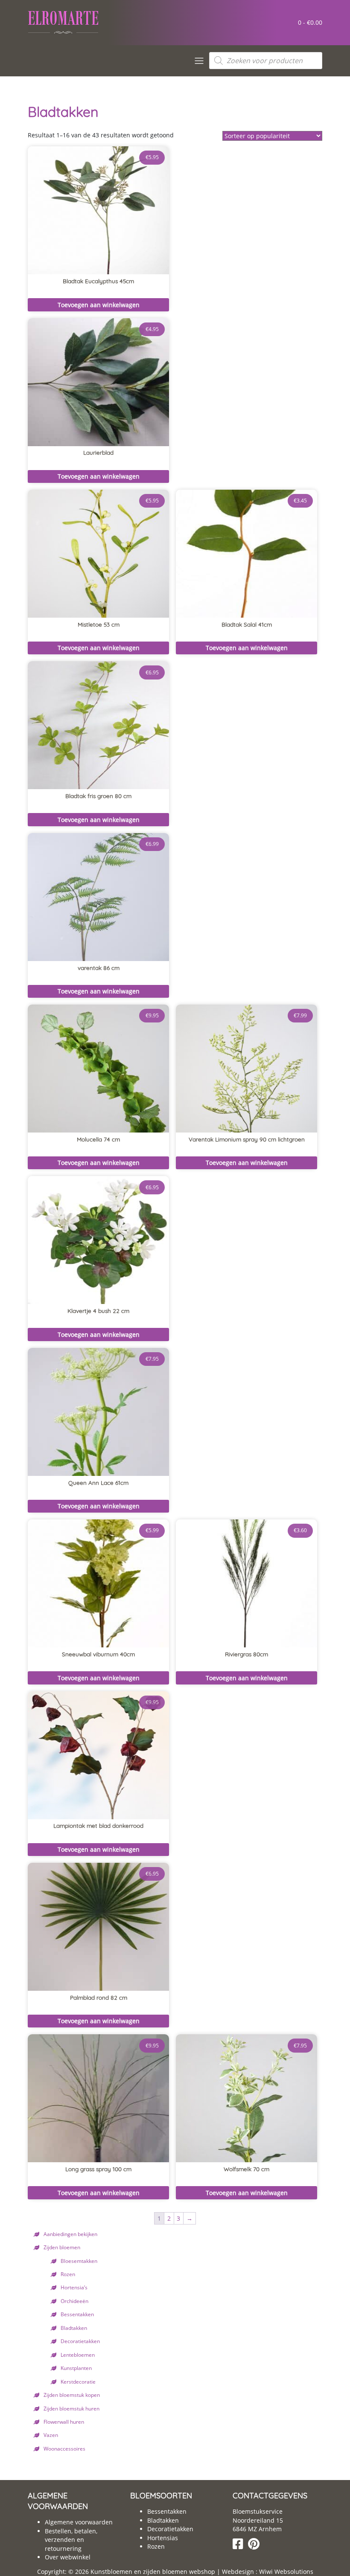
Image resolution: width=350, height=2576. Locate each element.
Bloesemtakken (79, 2261)
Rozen (68, 2274)
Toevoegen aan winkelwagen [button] (99, 305)
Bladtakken (74, 2328)
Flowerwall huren (64, 2422)
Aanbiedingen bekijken (70, 2234)
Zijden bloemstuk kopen (72, 2395)
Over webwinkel (68, 2557)
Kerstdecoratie (78, 2381)
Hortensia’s (74, 2287)
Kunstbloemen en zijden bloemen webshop (153, 2572)
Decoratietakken (80, 2341)
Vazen (51, 2435)
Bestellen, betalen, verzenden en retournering (71, 2540)
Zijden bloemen (62, 2247)
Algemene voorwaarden (79, 2522)
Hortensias (163, 2538)
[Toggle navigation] (199, 61)
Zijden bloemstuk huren (71, 2408)
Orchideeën (74, 2301)
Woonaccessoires (64, 2448)
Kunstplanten (76, 2368)
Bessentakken (77, 2314)
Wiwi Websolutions (285, 2572)
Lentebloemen (78, 2355)
